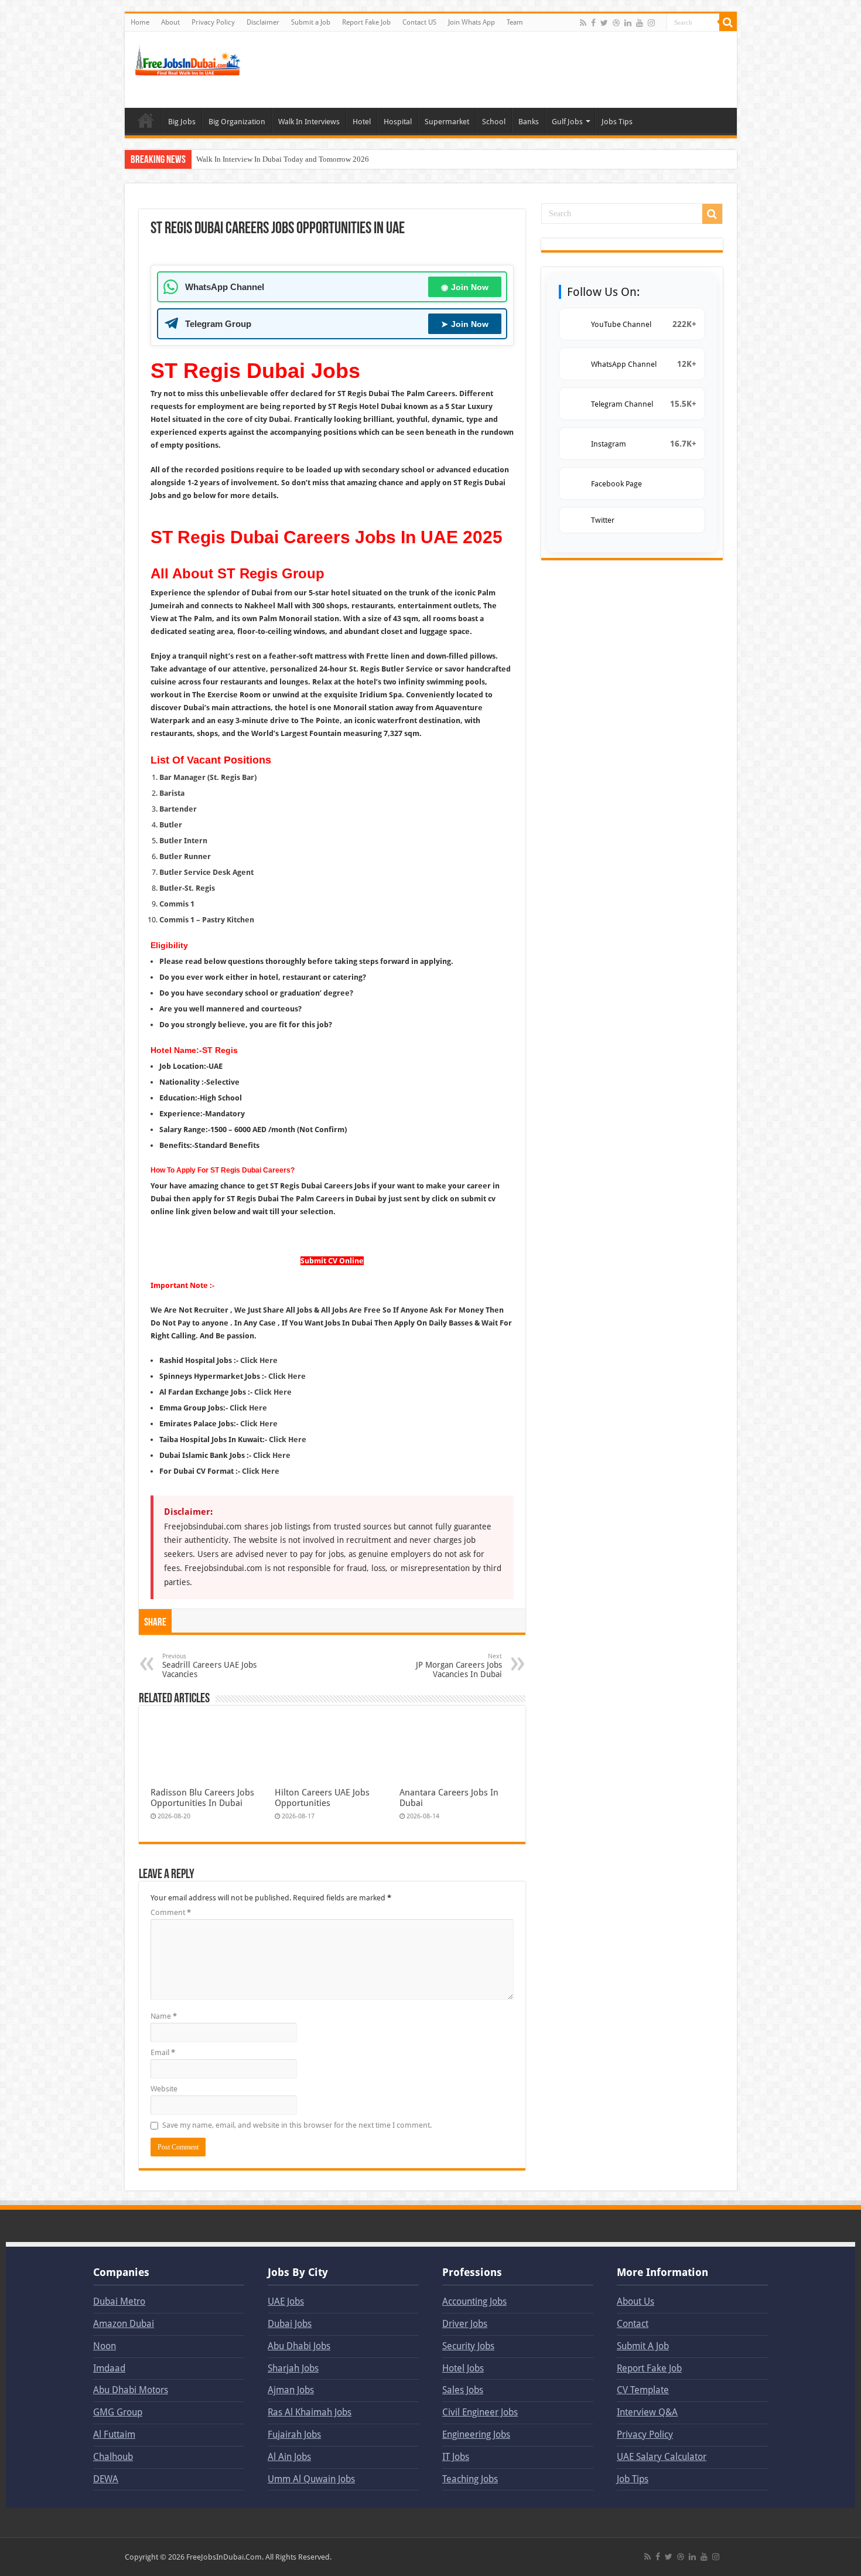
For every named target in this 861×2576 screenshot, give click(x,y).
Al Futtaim (114, 2434)
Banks (529, 122)
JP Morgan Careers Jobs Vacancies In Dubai (459, 1666)
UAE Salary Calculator (662, 2457)
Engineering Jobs (476, 2434)
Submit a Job (311, 22)
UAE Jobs (286, 2301)
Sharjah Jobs (293, 2368)
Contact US (419, 22)
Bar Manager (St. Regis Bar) (208, 777)
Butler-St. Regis (187, 888)
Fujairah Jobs (294, 2434)
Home (140, 22)
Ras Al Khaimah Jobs (310, 2412)
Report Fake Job (366, 22)
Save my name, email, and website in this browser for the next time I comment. (297, 2125)
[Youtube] (640, 23)
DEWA (106, 2479)
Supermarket (447, 122)
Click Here (259, 1360)
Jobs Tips (617, 122)
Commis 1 (177, 904)
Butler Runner (185, 856)
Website (164, 2089)
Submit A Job (643, 2346)
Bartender (178, 809)
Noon (105, 2346)
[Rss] (583, 23)
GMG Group (118, 2412)
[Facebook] (593, 23)
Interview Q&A (647, 2412)
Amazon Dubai (124, 2324)
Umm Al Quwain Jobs (311, 2479)
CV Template (643, 2390)
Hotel (362, 122)
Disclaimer (263, 22)
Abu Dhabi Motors (131, 2390)
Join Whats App (471, 22)
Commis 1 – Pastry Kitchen (207, 920)
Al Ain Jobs (289, 2457)
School (494, 122)
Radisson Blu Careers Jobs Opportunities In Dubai (202, 1798)
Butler (171, 825)
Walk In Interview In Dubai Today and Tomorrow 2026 (283, 159)
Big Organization (237, 122)
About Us (635, 2301)
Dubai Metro (119, 2301)
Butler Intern (183, 841)
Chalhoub (113, 2457)
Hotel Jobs (463, 2368)
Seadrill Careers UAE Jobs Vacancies (209, 1666)
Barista (172, 793)
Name (164, 2016)
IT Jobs (456, 2457)
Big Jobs (182, 122)
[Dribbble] (616, 23)
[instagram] (651, 23)
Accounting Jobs (474, 2301)
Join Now (465, 287)
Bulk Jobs (146, 120)
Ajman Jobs (291, 2390)
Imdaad (109, 2368)
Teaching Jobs (470, 2479)
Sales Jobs (463, 2390)
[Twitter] (604, 23)
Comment (171, 1912)
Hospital (398, 122)
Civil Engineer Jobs (480, 2412)
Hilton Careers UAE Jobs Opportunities (322, 1798)
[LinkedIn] (628, 23)
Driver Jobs (465, 2324)
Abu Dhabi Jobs (299, 2346)
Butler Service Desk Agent (206, 872)
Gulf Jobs (567, 122)
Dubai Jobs (290, 2324)
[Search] (728, 22)
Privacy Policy (213, 22)
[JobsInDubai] (189, 59)
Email (163, 2052)
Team (515, 22)
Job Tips (633, 2479)
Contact (633, 2324)
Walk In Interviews (309, 122)
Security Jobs (468, 2346)
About (170, 22)
